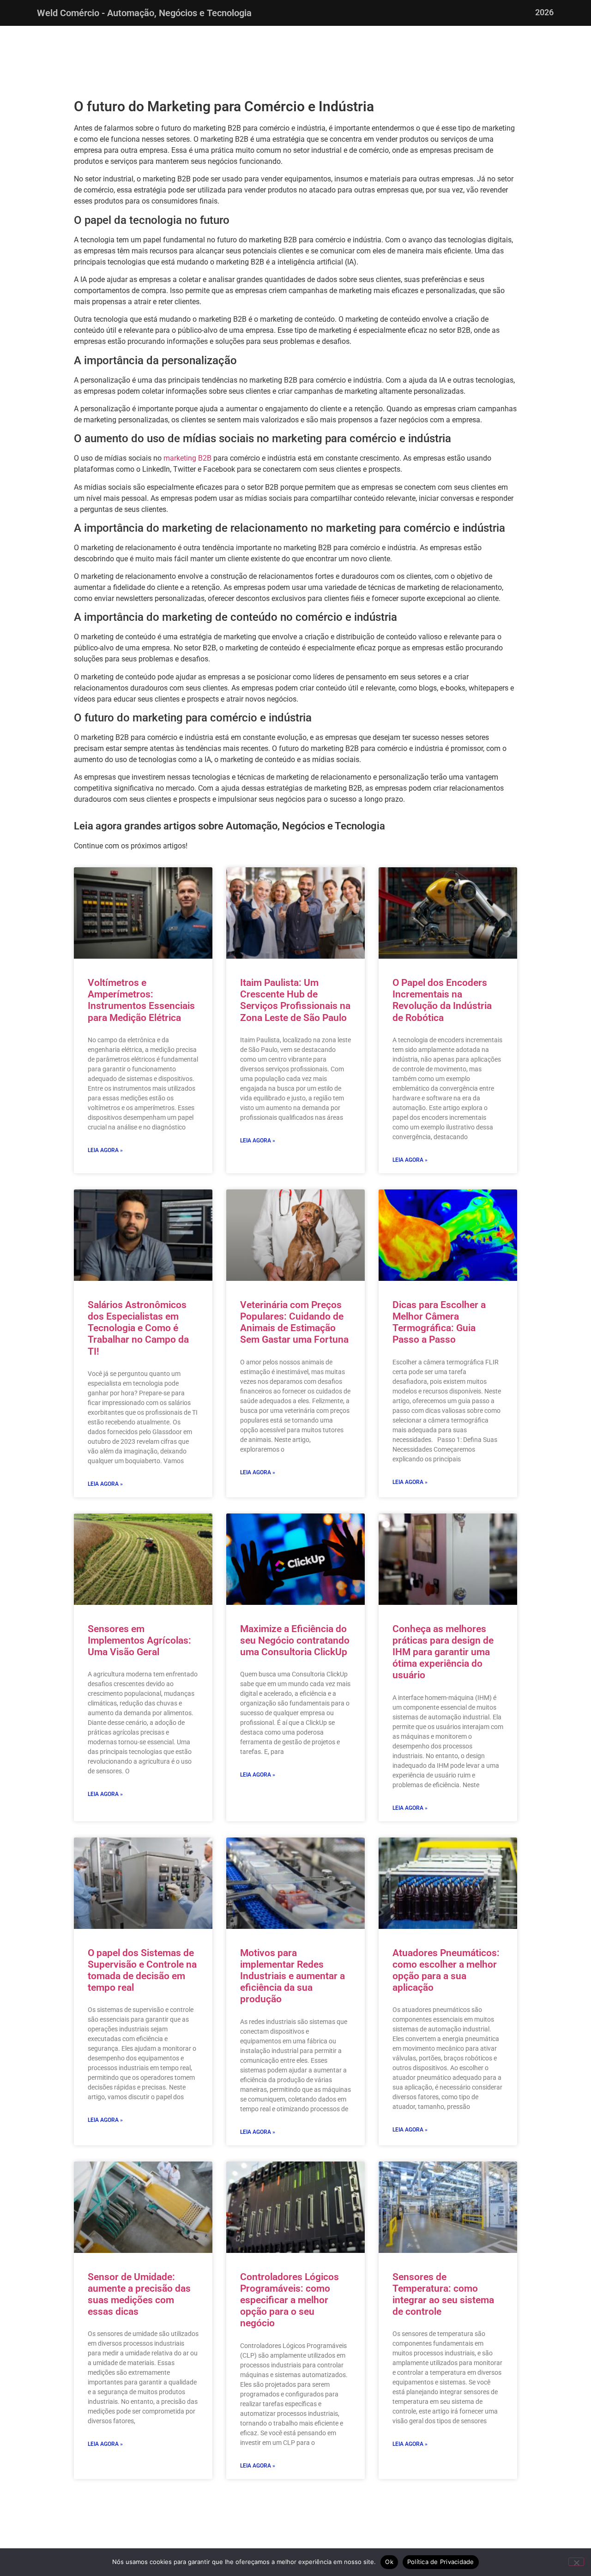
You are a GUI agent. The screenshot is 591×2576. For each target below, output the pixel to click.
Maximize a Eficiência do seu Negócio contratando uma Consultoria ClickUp (295, 1640)
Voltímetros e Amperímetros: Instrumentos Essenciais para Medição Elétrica (141, 1000)
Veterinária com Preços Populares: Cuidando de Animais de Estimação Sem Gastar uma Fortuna (294, 1322)
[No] (576, 2562)
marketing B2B (187, 458)
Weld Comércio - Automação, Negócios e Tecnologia (144, 13)
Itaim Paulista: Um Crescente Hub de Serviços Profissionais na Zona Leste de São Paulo (295, 1000)
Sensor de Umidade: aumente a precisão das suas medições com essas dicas (139, 2294)
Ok (389, 2562)
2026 (544, 12)
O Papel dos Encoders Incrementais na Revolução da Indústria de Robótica (442, 1000)
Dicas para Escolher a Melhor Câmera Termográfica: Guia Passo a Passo (439, 1322)
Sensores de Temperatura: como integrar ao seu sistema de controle (443, 2294)
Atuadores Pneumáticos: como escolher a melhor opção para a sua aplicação (446, 1970)
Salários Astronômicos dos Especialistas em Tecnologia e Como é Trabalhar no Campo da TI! (138, 1328)
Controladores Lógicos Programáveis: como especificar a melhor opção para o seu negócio (289, 2300)
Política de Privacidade (441, 2562)
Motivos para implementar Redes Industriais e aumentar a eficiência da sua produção (292, 1976)
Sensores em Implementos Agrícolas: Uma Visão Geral (139, 1640)
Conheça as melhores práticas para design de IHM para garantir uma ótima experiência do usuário (443, 1652)
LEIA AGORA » (105, 1150)
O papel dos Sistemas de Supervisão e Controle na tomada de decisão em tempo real (142, 1970)
